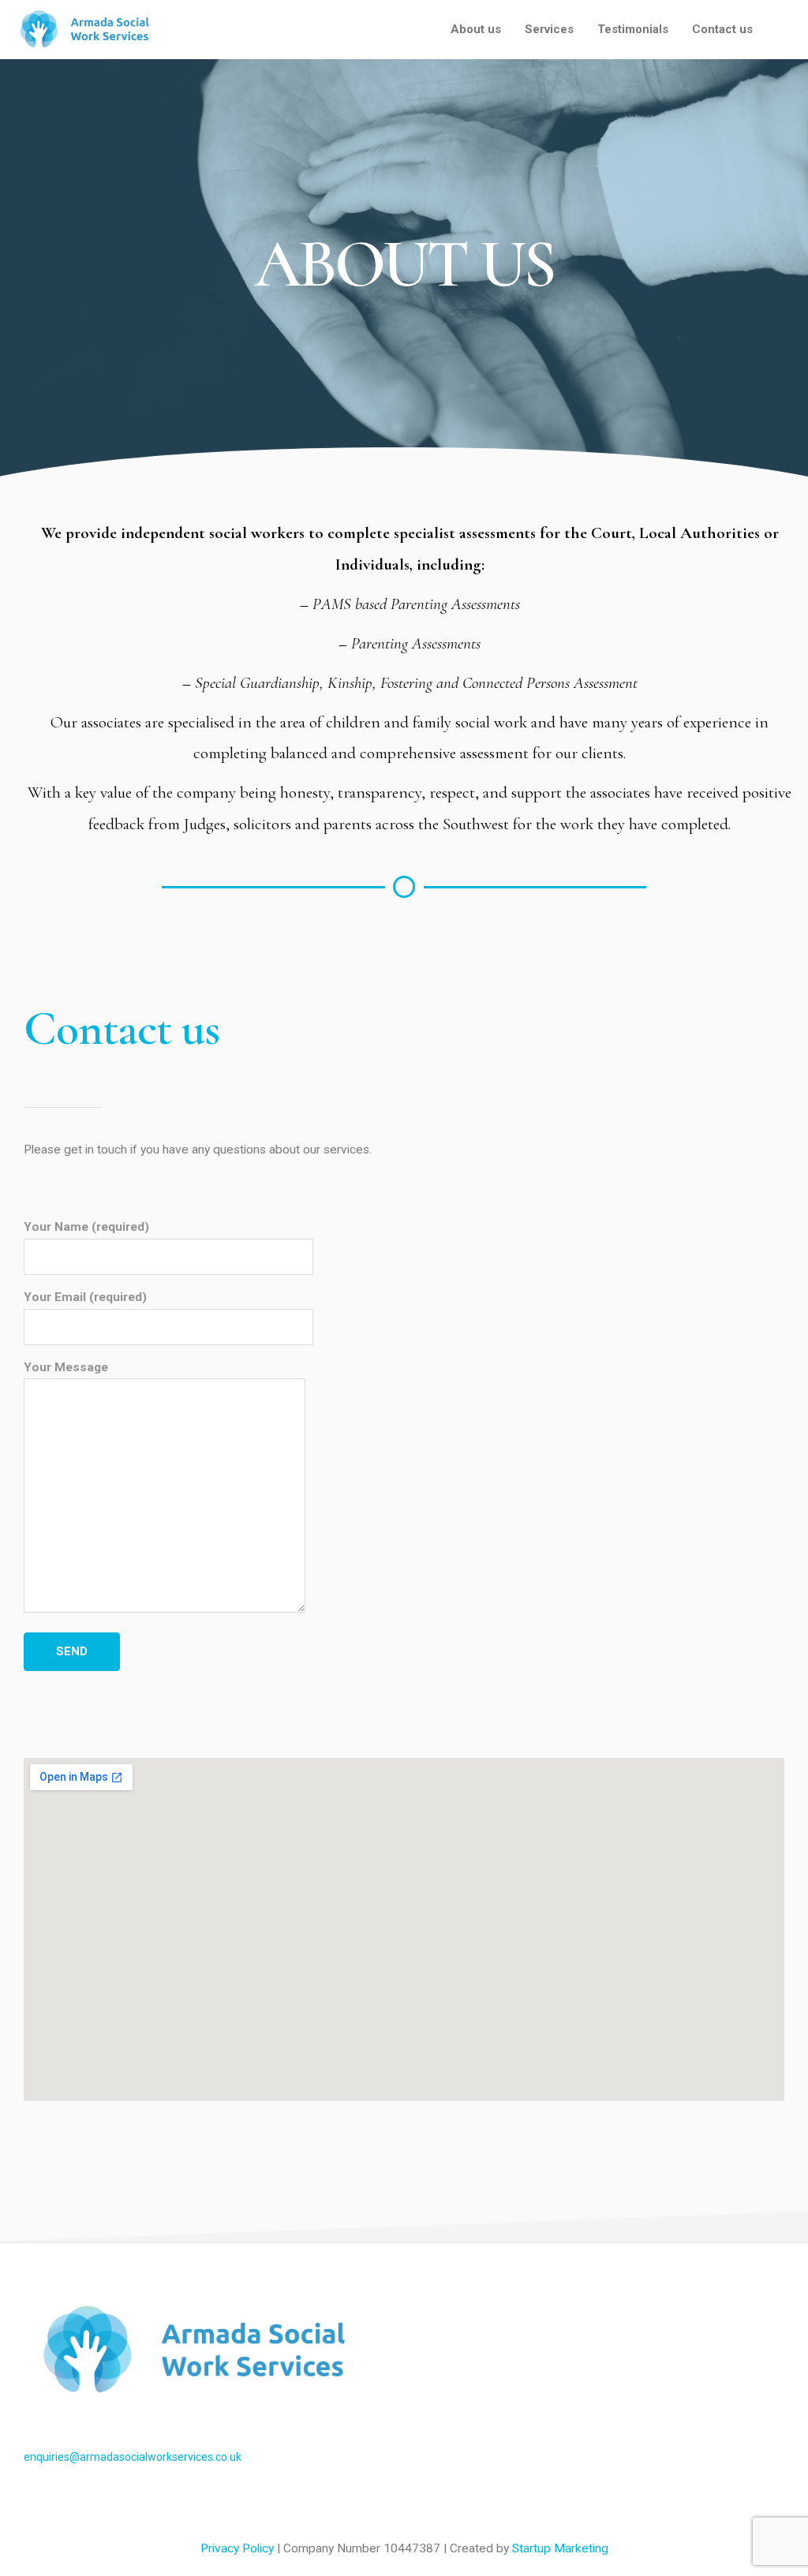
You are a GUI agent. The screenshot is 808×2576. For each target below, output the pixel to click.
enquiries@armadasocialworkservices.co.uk (133, 2457)
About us (476, 29)
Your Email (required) (85, 1297)
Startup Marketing (560, 2548)
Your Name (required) (86, 1227)
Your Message (66, 1367)
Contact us (722, 29)
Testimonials (633, 29)
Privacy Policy (239, 2548)
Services (549, 29)
